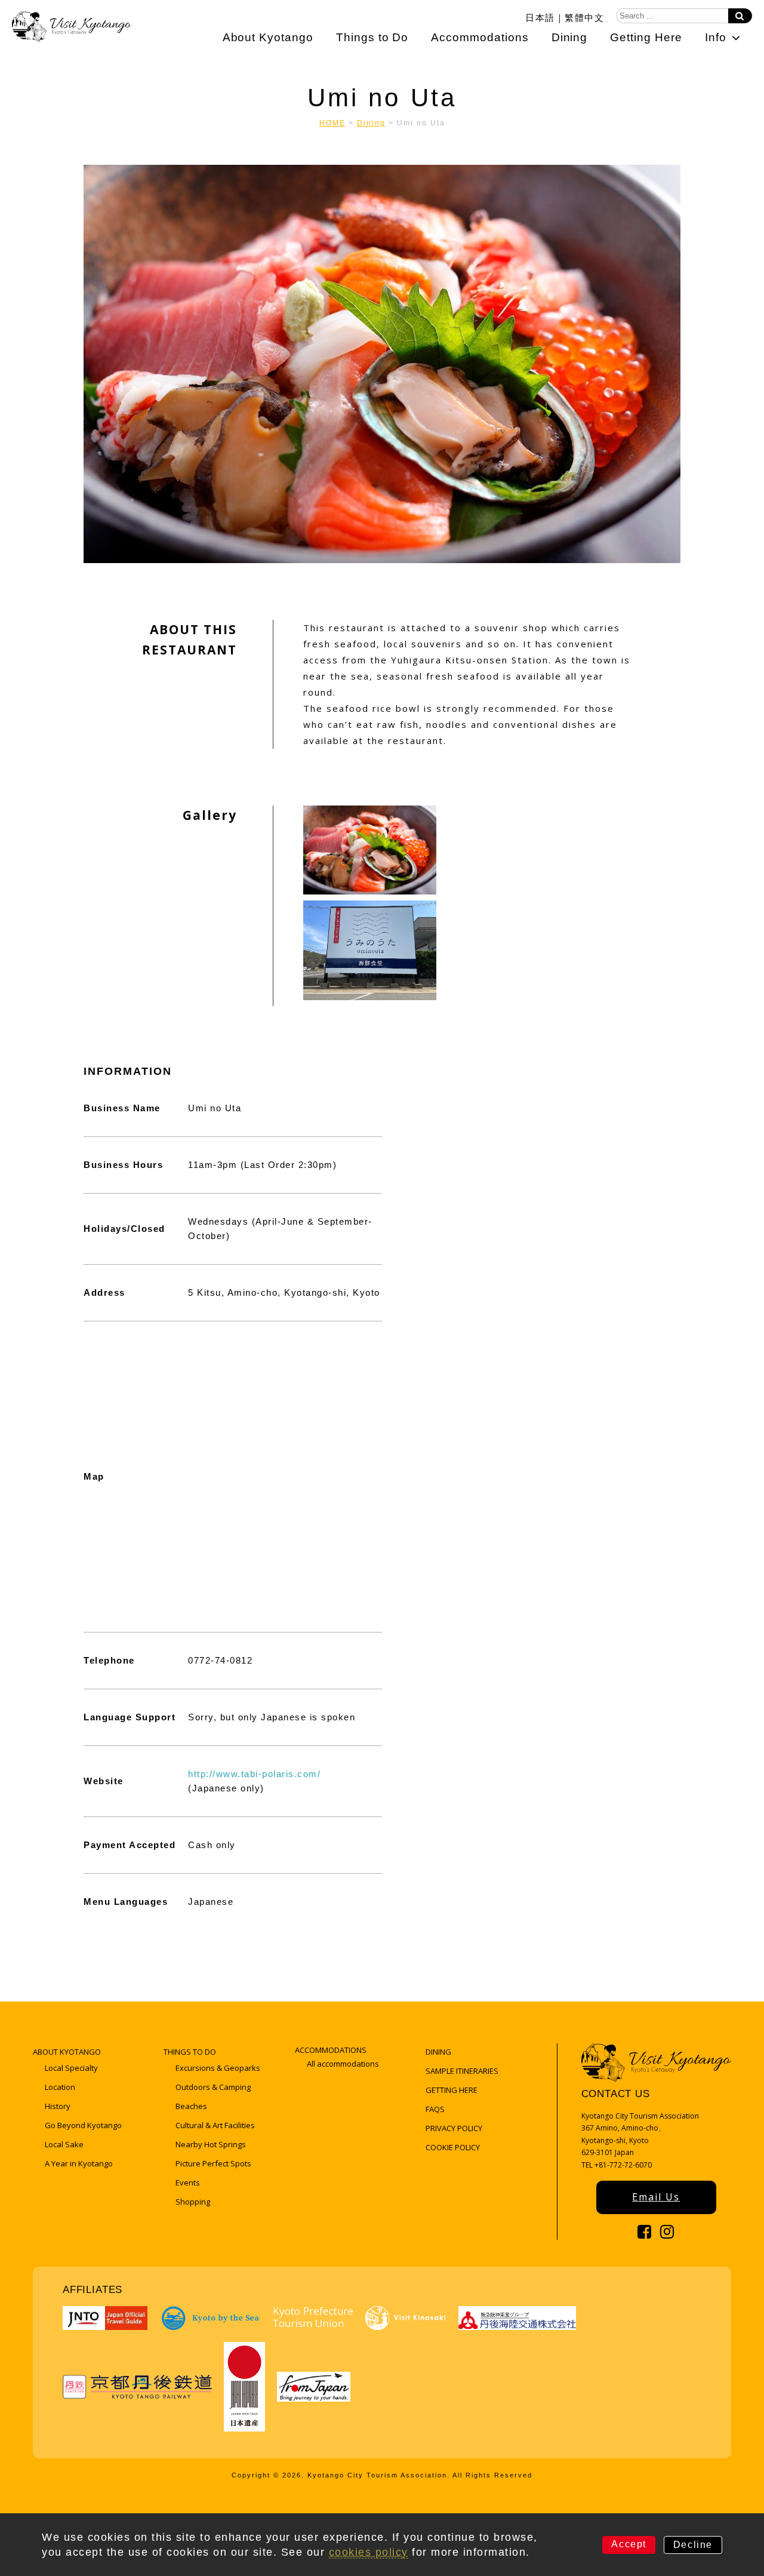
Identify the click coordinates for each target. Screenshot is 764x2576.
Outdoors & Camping (213, 2087)
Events (188, 2182)
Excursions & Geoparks (218, 2068)
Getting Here (646, 37)
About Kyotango (268, 37)
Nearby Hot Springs (211, 2144)
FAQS (435, 2109)
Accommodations (480, 37)
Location (60, 2087)
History (58, 2106)
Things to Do (372, 37)
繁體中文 (584, 17)
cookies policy (369, 2552)
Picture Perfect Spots (213, 2163)
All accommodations (343, 2064)
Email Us (656, 2197)
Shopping (193, 2202)
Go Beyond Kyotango (83, 2125)
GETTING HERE (452, 2090)
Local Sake (64, 2144)
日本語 (540, 17)
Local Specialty (71, 2068)
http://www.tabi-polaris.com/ (254, 1774)
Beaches (191, 2106)
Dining (570, 37)
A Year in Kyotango (79, 2163)
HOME (332, 123)
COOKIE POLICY (453, 2147)
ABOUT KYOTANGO (67, 2052)
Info (716, 37)
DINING (438, 2052)
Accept (629, 2544)
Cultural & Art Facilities (215, 2125)
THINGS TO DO (190, 2052)
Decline (693, 2545)
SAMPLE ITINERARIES (462, 2071)
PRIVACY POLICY (454, 2128)
